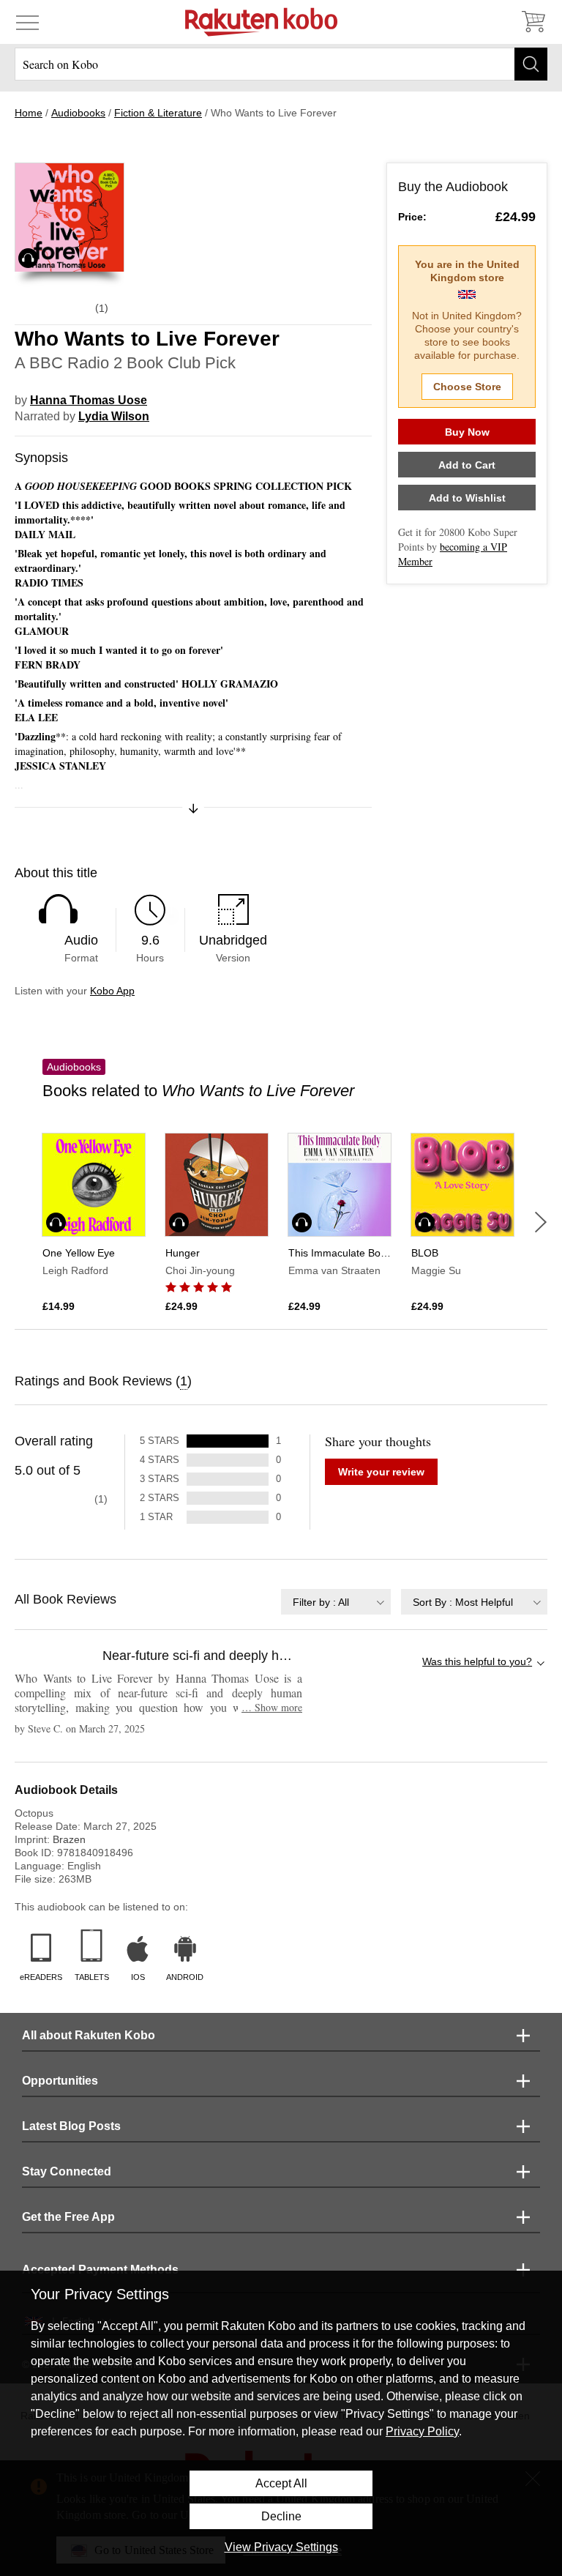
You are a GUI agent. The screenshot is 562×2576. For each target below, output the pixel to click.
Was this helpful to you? (477, 1661)
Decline (281, 2516)
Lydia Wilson (114, 416)
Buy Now (467, 432)
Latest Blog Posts (71, 2126)
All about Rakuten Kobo (89, 2035)
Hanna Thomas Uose (89, 400)
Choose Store (467, 387)
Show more (272, 1707)
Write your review (381, 1472)
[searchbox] (281, 64)
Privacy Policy (422, 2431)
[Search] (531, 64)
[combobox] (336, 1602)
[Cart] (533, 22)
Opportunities (60, 2081)
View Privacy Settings (281, 2547)
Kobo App (112, 991)
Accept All (281, 2483)
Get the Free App (68, 2217)
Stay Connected (67, 2171)
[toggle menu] (27, 22)
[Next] (541, 1222)
